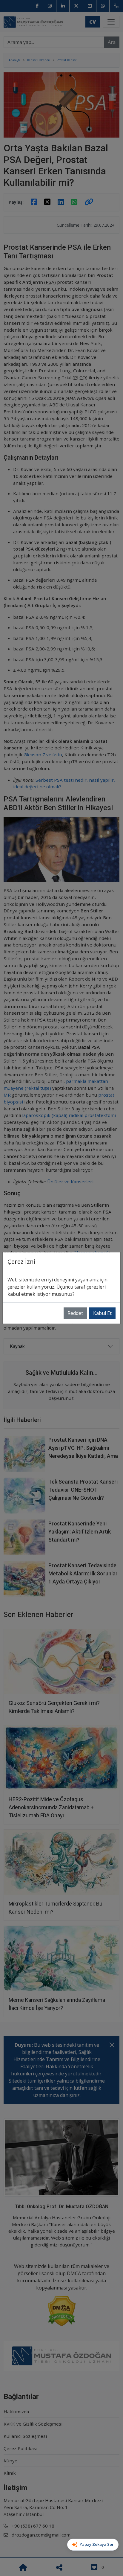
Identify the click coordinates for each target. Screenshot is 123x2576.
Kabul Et (102, 1313)
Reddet (75, 1313)
